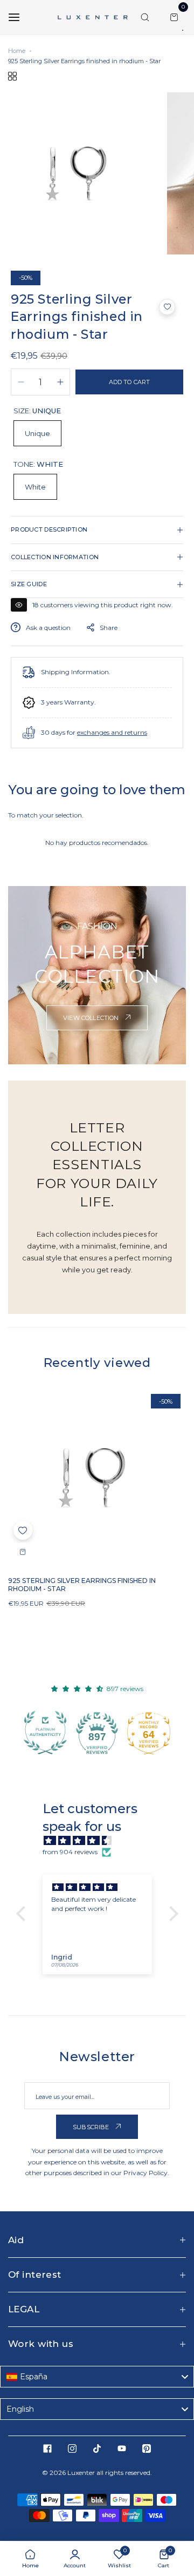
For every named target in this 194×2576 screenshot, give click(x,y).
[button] (167, 307)
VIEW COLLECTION (92, 1018)
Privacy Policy (145, 2173)
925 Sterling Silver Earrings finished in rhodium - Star (82, 1585)
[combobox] (97, 2377)
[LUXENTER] (93, 17)
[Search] (145, 17)
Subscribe (92, 2127)
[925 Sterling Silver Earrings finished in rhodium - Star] (97, 1478)
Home (17, 51)
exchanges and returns (112, 732)
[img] (103, 1841)
